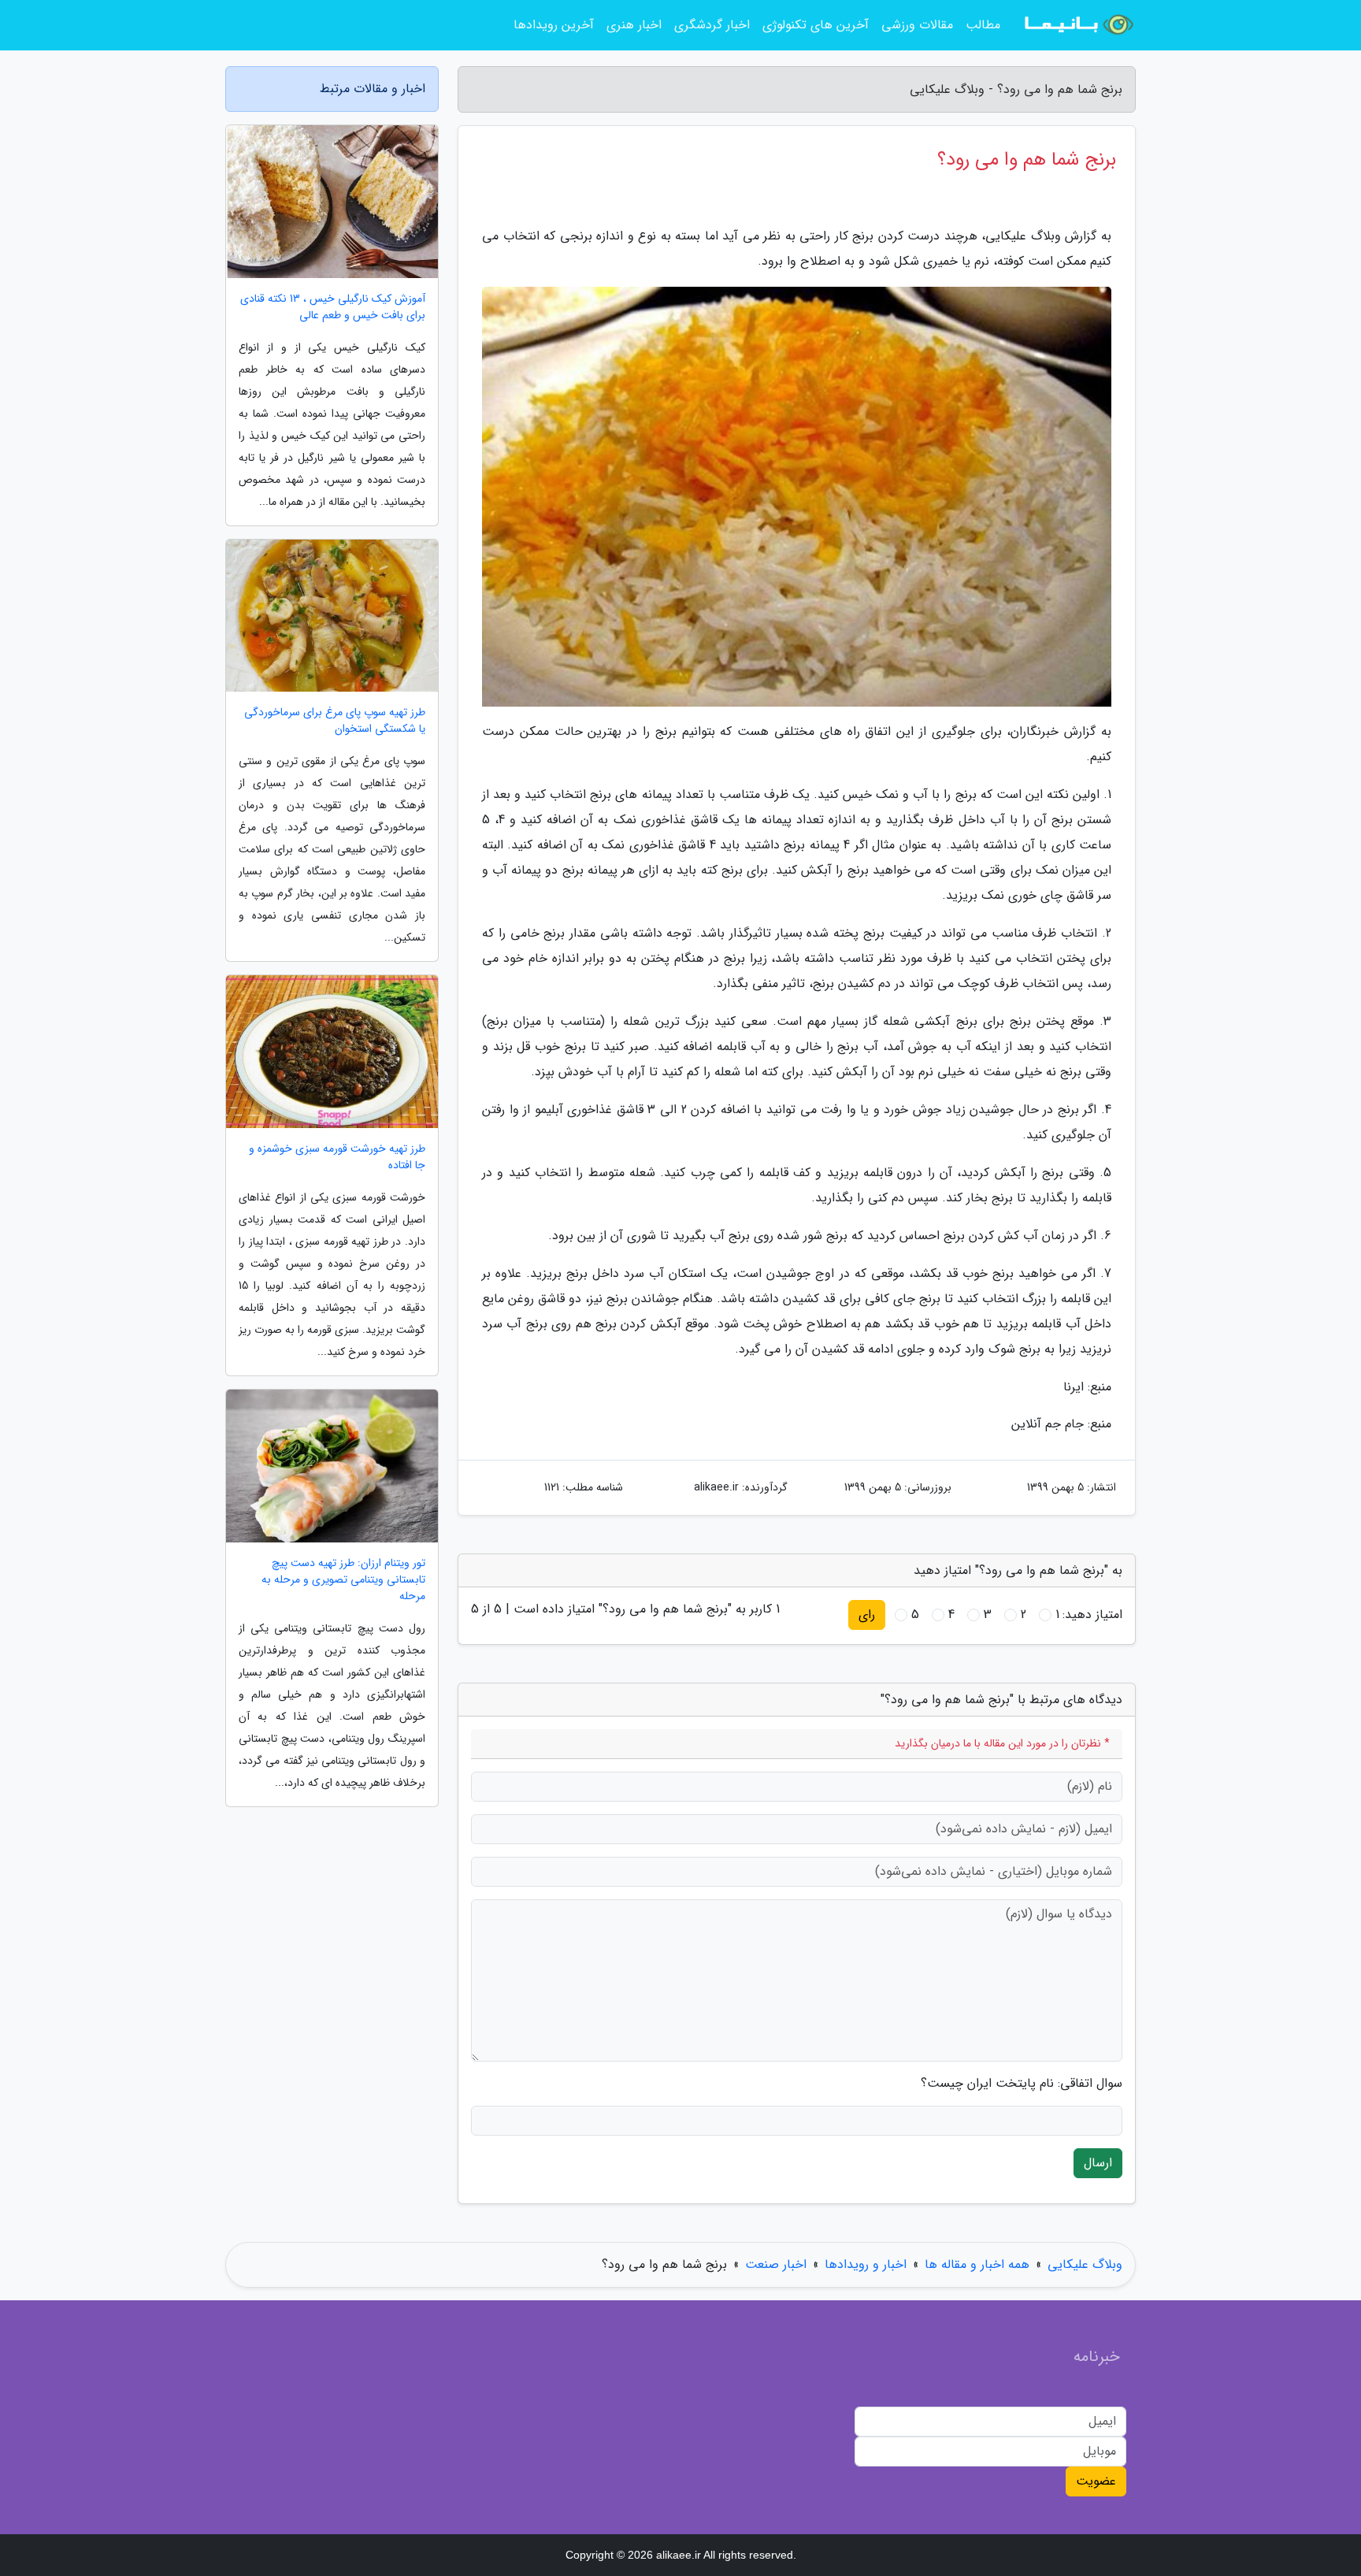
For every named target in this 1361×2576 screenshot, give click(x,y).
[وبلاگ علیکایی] (1077, 25)
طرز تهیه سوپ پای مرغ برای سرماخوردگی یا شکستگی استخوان (335, 721)
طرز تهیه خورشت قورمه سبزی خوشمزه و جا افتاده (337, 1157)
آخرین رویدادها (554, 25)
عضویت (1096, 2481)
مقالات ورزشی (917, 25)
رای (867, 1615)
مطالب (983, 25)
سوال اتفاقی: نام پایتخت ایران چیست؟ (1022, 2084)
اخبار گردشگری (712, 25)
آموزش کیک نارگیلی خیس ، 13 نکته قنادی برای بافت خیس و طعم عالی (333, 307)
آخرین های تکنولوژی (816, 25)
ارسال (1098, 2163)
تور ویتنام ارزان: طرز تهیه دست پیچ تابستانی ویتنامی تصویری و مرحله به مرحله (343, 1580)
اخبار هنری (634, 25)
